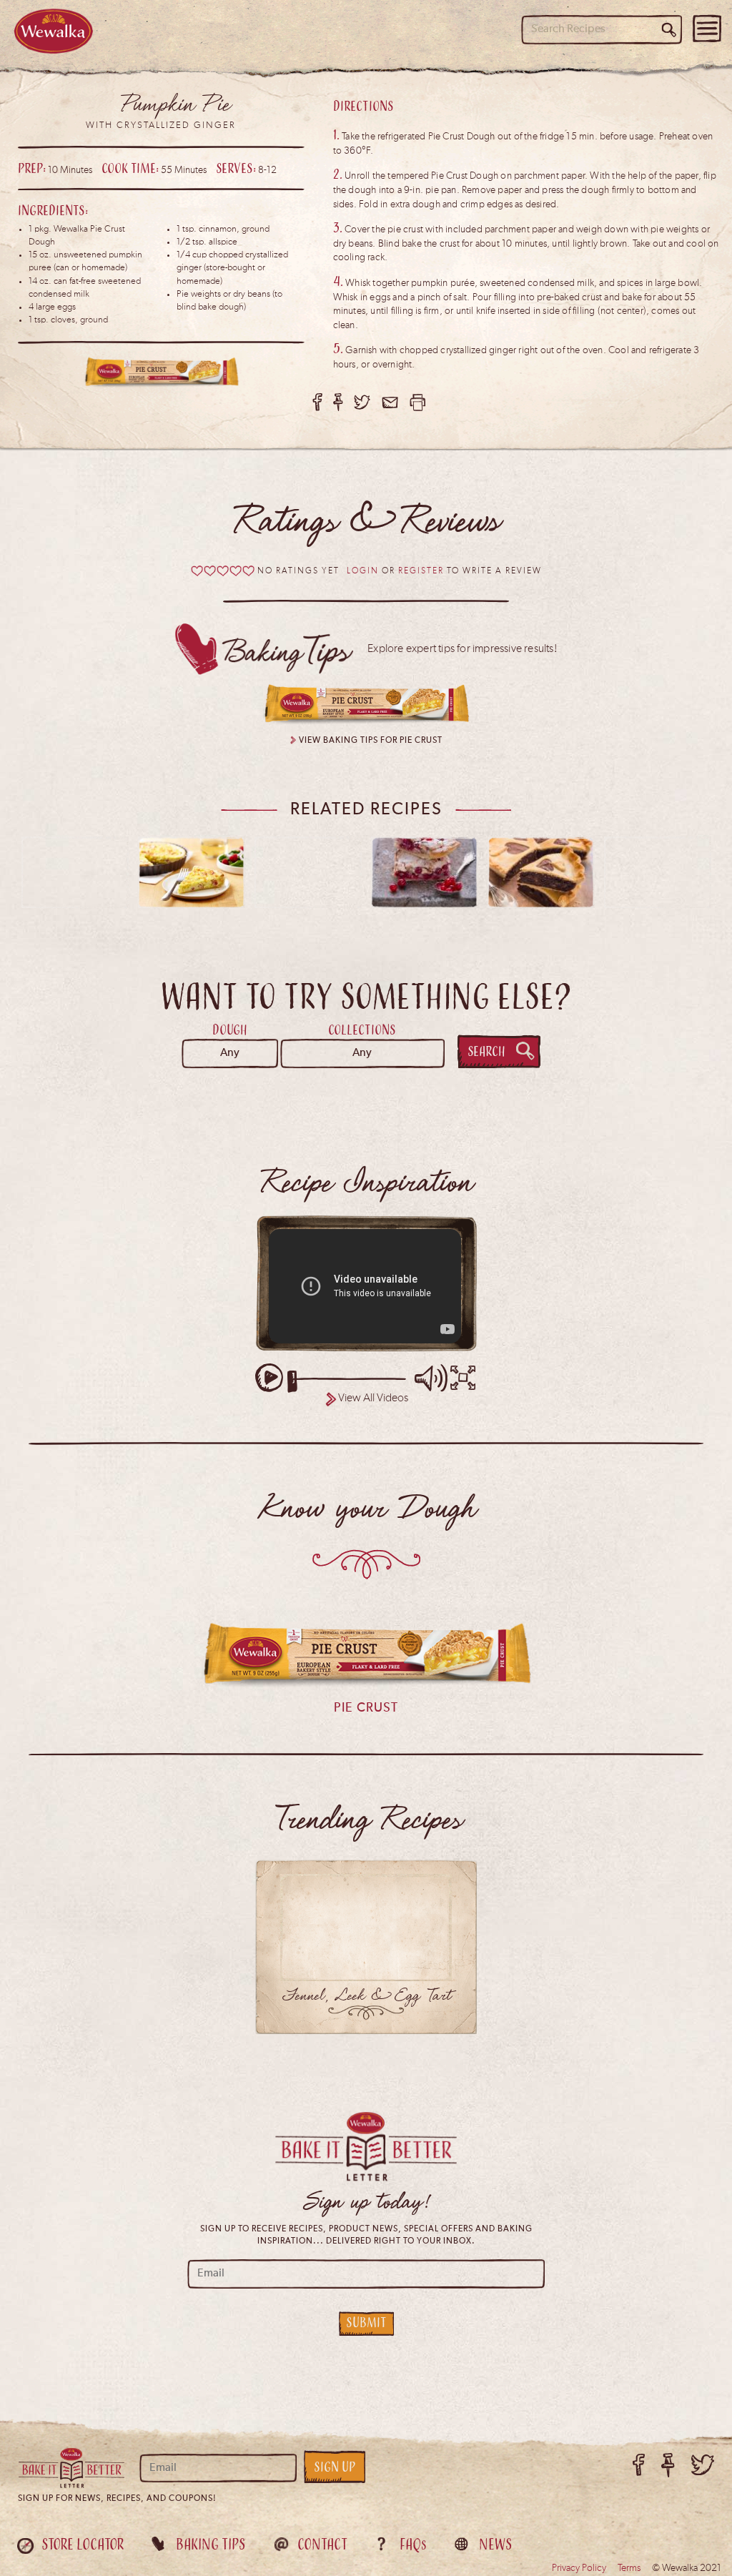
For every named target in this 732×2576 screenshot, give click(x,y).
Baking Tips (211, 2544)
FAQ (413, 2544)
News (495, 2544)
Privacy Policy (579, 2568)
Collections (362, 1030)
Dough (230, 1030)
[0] (223, 571)
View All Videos (373, 1398)
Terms (629, 2568)
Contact (322, 2544)
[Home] (54, 31)
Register (421, 571)
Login (363, 571)
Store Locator (83, 2544)
